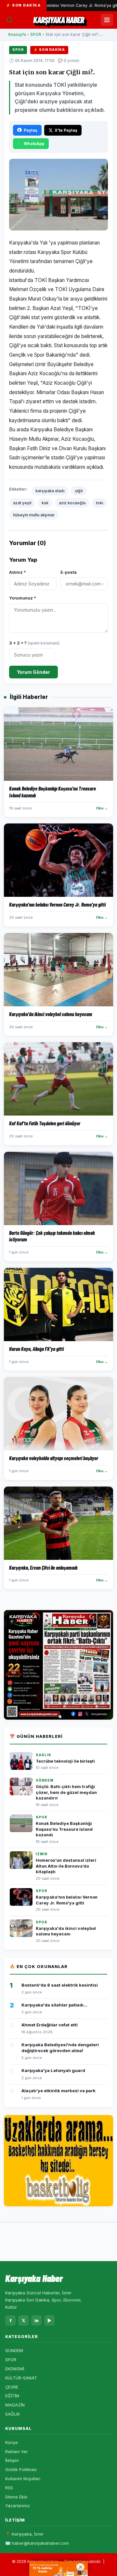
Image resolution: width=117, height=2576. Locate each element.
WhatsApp (34, 144)
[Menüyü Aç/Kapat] (107, 20)
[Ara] (9, 20)
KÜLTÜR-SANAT (21, 2378)
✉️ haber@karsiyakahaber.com (37, 2543)
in (37, 2320)
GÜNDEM (14, 2350)
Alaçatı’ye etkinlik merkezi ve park (58, 2091)
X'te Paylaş (66, 130)
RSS (9, 2488)
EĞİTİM (12, 2396)
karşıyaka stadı (50, 491)
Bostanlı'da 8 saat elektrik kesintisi (60, 1985)
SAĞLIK (13, 2414)
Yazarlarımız (18, 2506)
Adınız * (18, 572)
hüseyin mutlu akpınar (34, 515)
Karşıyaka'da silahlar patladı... (54, 2005)
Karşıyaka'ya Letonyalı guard (53, 2070)
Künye (12, 2442)
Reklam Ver (17, 2451)
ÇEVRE (12, 2387)
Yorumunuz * (23, 598)
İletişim (12, 2460)
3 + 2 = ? (34, 643)
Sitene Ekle (16, 2497)
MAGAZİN (15, 2405)
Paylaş (31, 130)
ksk (45, 503)
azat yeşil (22, 503)
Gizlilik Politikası (21, 2469)
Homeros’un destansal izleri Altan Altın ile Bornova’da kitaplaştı (66, 1866)
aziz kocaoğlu (72, 503)
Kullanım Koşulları (23, 2479)
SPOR (36, 34)
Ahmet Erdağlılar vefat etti (50, 2025)
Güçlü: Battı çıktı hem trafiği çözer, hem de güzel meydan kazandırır (66, 1792)
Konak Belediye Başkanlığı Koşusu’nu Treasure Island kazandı (64, 1829)
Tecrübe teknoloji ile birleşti (65, 1761)
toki (99, 503)
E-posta (69, 572)
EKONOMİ (15, 2369)
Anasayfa (17, 34)
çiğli (79, 491)
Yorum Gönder (33, 672)
